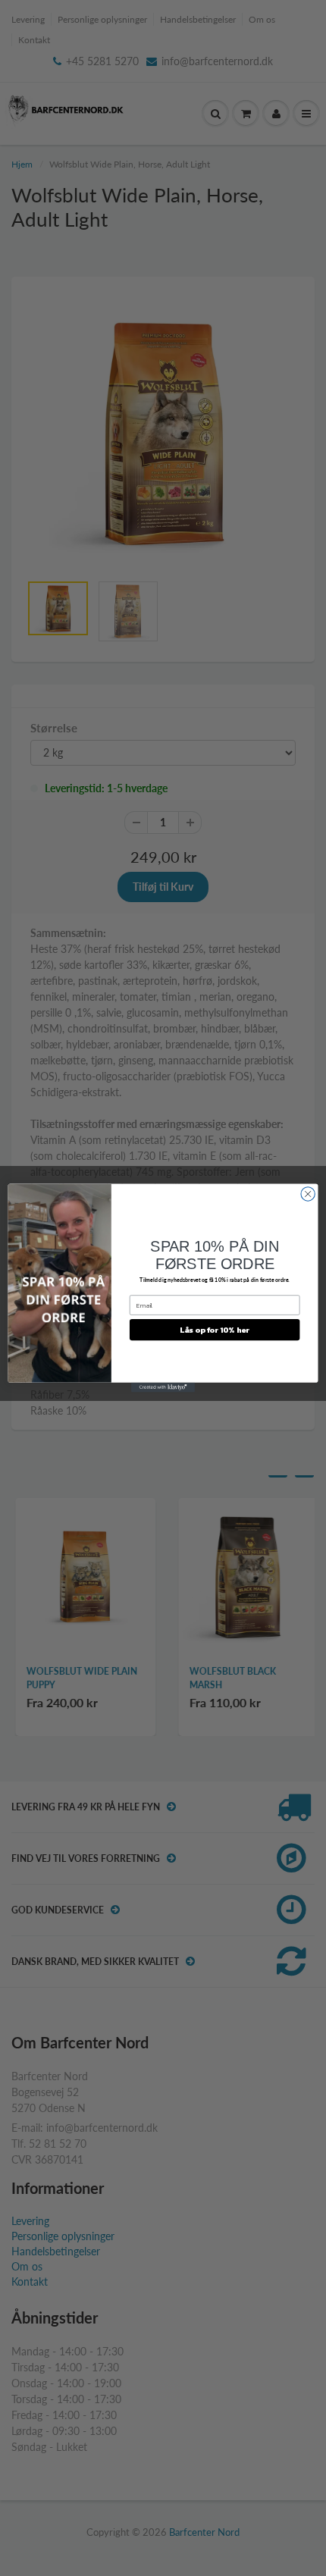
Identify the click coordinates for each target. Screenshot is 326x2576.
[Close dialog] (308, 1194)
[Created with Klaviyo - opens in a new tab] (163, 1388)
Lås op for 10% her (215, 1330)
